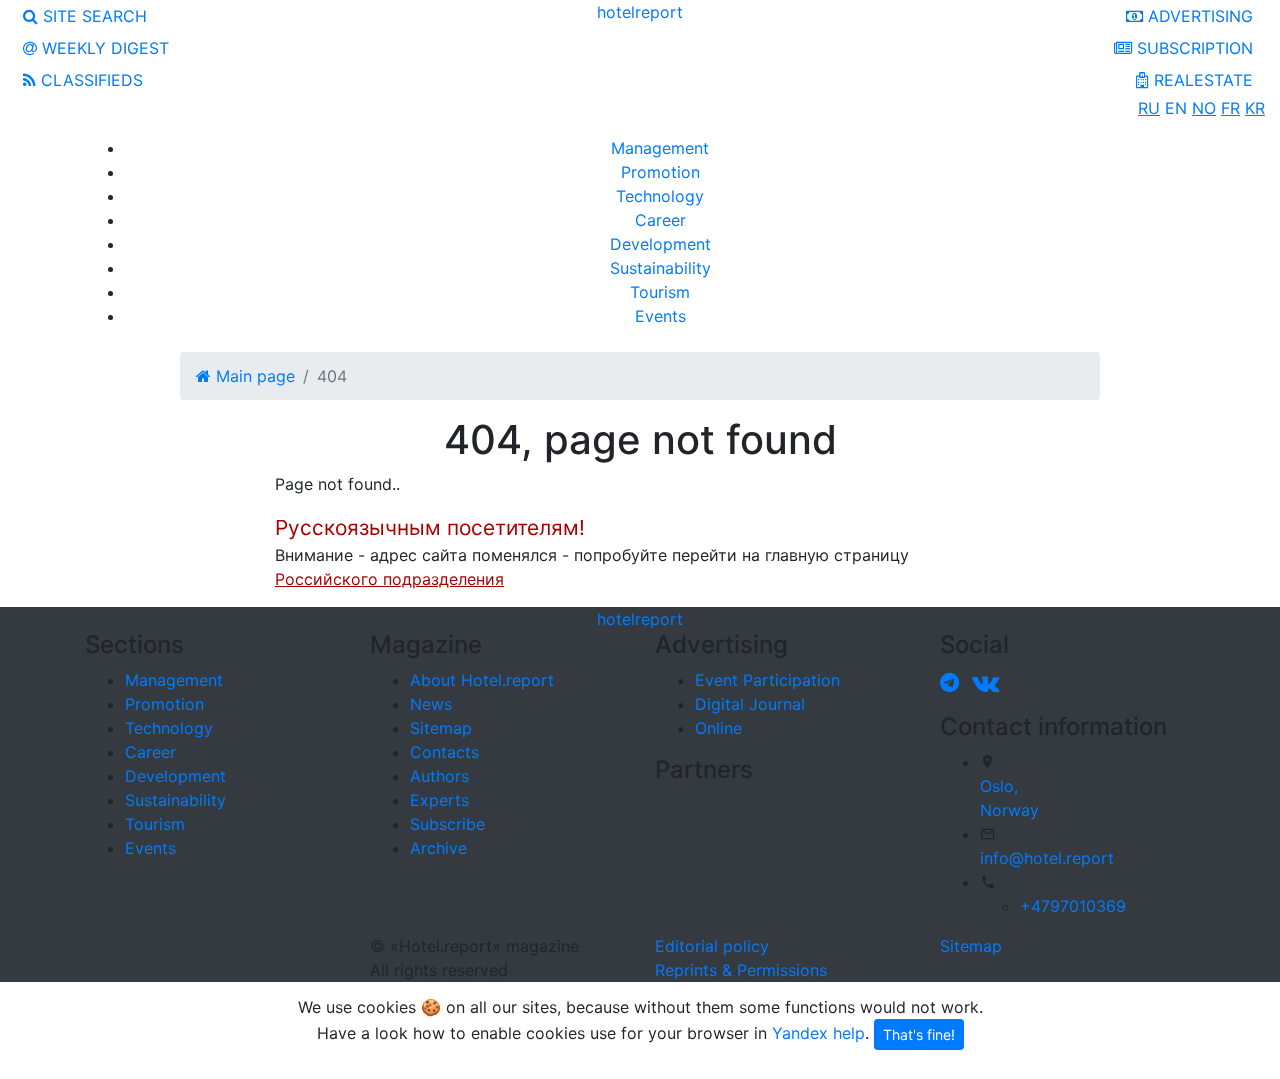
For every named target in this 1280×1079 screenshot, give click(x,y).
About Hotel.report (482, 680)
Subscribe (447, 824)
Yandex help (818, 1032)
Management (660, 148)
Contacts (444, 752)
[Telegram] (953, 682)
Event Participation (767, 680)
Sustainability (660, 268)
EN (1176, 108)
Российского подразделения (389, 579)
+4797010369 (1073, 906)
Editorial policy (712, 946)
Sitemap (441, 728)
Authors (439, 776)
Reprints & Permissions (741, 970)
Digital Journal (750, 704)
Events (660, 316)
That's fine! (919, 1034)
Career (660, 220)
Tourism (660, 292)
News (431, 704)
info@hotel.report (1047, 858)
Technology (660, 196)
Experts (439, 800)
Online (718, 728)
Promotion (660, 172)
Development (660, 244)
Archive (438, 848)
